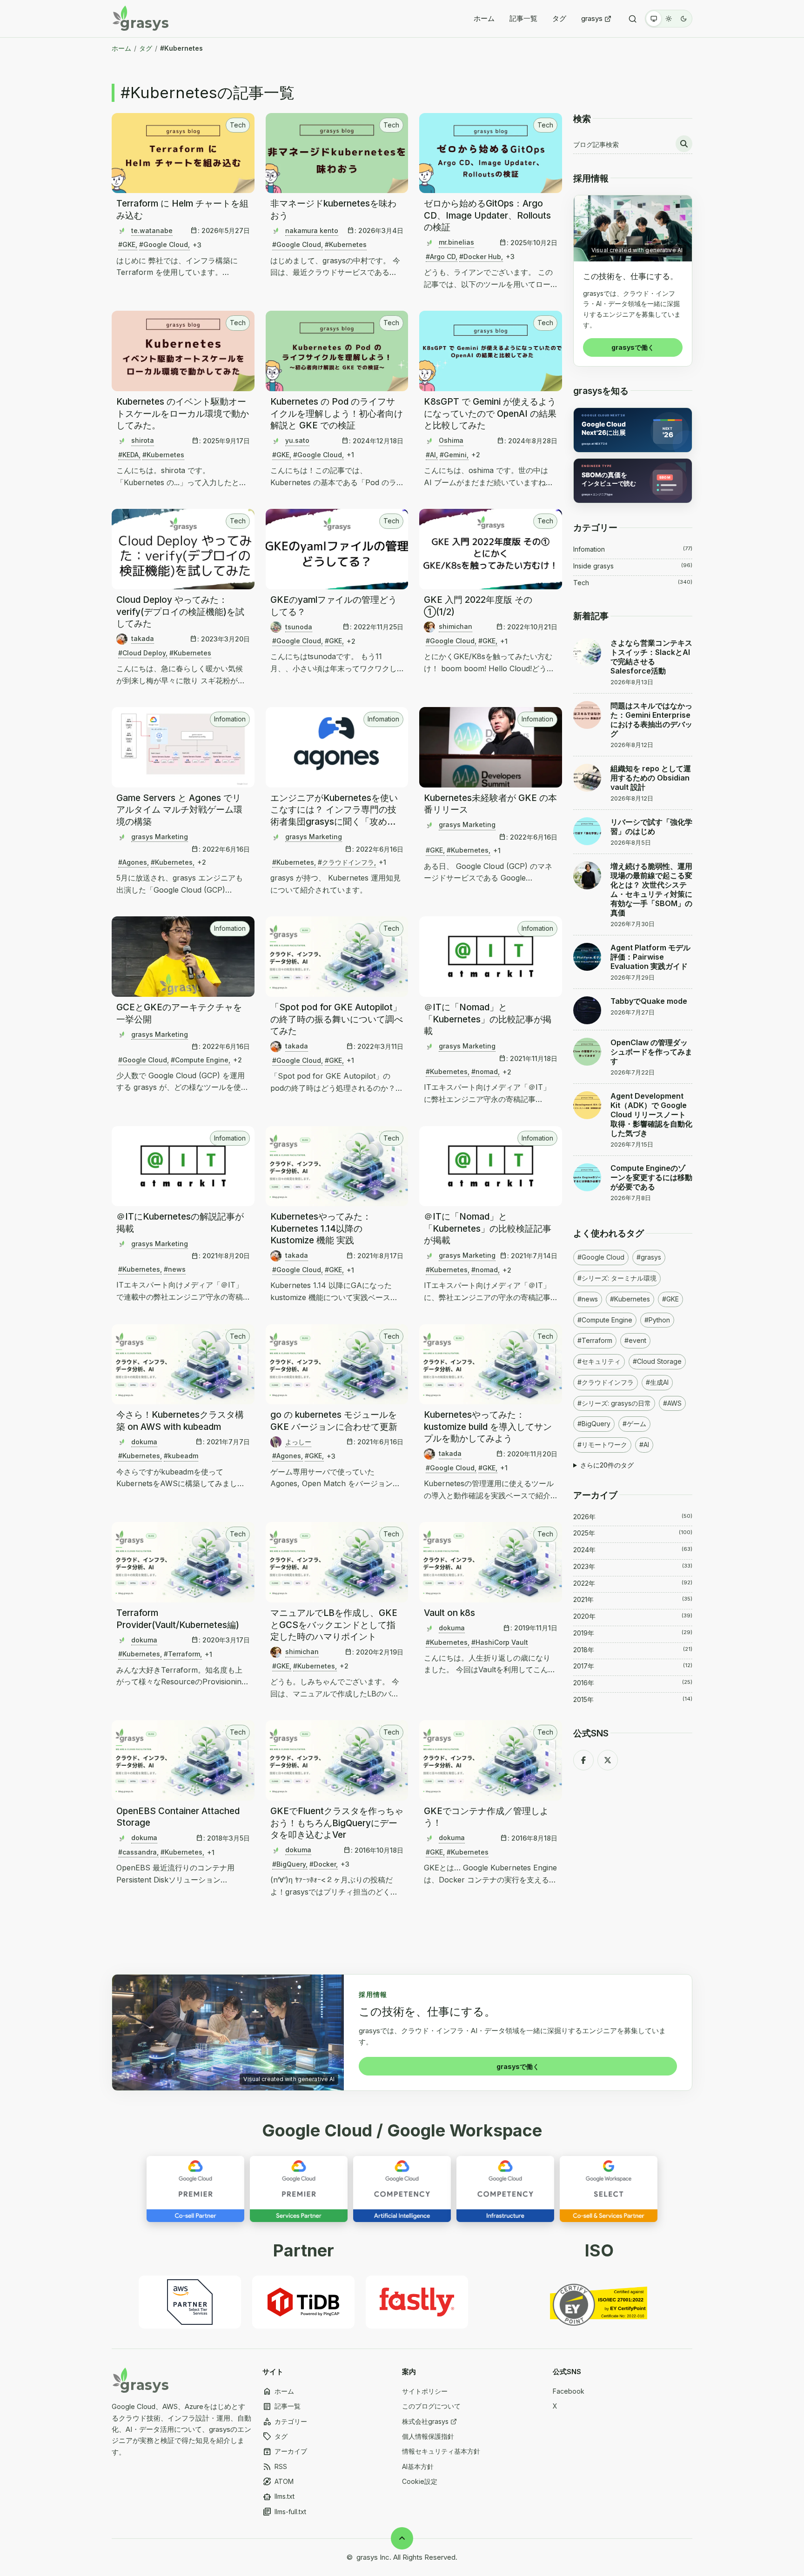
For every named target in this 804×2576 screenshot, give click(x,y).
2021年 (633, 1599)
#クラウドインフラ (346, 862)
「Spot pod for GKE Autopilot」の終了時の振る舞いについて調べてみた (337, 1019)
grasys (592, 18)
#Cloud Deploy (142, 653)
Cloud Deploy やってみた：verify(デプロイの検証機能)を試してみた (180, 612)
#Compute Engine (200, 1060)
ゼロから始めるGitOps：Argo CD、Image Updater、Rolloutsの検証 (487, 215)
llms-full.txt (284, 2512)
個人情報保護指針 (428, 2436)
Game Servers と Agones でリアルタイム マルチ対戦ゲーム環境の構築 (179, 810)
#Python (657, 1320)
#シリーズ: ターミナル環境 (617, 1278)
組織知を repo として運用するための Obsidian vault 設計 (651, 778)
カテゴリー (285, 2422)
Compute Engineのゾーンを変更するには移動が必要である (651, 1177)
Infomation (230, 719)
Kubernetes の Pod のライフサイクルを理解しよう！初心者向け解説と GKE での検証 (337, 414)
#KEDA (128, 455)
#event (635, 1340)
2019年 (633, 1633)
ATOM (278, 2482)
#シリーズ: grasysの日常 (614, 1403)
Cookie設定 (420, 2481)
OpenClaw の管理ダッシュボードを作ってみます (651, 1052)
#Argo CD (441, 257)
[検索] (633, 19)
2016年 (633, 1683)
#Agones (133, 862)
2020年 (633, 1616)
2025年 (633, 1533)
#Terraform (182, 1654)
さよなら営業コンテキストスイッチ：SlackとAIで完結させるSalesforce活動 (651, 657)
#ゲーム (634, 1424)
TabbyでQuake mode (649, 1001)
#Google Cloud (164, 244)
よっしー (298, 1442)
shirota (143, 440)
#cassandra (137, 1852)
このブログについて (431, 2406)
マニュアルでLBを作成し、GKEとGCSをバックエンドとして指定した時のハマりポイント (334, 1625)
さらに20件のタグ (607, 1465)
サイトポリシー (425, 2391)
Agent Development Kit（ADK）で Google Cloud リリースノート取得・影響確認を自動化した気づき (651, 1114)
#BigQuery (289, 1864)
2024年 (633, 1550)
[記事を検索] (684, 144)
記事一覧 (523, 18)
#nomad (485, 1071)
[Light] (669, 19)
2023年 (633, 1566)
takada (143, 638)
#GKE (127, 244)
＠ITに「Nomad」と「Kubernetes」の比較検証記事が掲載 (488, 1228)
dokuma (144, 1442)
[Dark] (683, 19)
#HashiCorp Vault (500, 1642)
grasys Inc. (374, 2557)
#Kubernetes (346, 244)
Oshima (451, 440)
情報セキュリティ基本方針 (441, 2451)
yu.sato (297, 440)
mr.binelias (456, 242)
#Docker (323, 1864)
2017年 (633, 1666)
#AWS (672, 1403)
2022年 (633, 1583)
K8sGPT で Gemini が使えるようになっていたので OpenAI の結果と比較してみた (490, 414)
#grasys (649, 1257)
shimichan (456, 626)
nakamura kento (312, 230)
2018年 (633, 1650)
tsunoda (299, 627)
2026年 (633, 1517)
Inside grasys (633, 566)
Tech (238, 125)
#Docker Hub (480, 257)
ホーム (484, 18)
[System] (654, 19)
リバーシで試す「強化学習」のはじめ (651, 827)
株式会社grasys (425, 2421)
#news (175, 1269)
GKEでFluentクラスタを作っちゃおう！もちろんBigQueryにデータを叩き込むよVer (337, 1823)
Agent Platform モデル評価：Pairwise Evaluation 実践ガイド (650, 957)
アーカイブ (285, 2452)
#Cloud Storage (657, 1361)
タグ (559, 18)
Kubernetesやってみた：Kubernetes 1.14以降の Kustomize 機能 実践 (321, 1228)
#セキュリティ (599, 1361)
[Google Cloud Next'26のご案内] (633, 430)
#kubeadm (181, 1456)
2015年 (633, 1699)
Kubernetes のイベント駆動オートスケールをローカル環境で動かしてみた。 (183, 414)
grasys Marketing (160, 837)
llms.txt (278, 2497)
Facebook (569, 2391)
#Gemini (453, 455)
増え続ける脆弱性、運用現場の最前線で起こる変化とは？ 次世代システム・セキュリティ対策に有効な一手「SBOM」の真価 (651, 889)
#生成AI (657, 1382)
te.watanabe (152, 230)
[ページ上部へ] (402, 2538)
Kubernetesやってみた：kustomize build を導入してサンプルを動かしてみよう (488, 1427)
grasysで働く (633, 347)
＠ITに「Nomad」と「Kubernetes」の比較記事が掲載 (488, 1019)
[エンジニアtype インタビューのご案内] (633, 481)
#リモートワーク (602, 1445)
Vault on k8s (449, 1613)
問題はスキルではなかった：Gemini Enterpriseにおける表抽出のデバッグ (651, 720)
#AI (431, 455)
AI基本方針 (418, 2466)
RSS (275, 2467)
